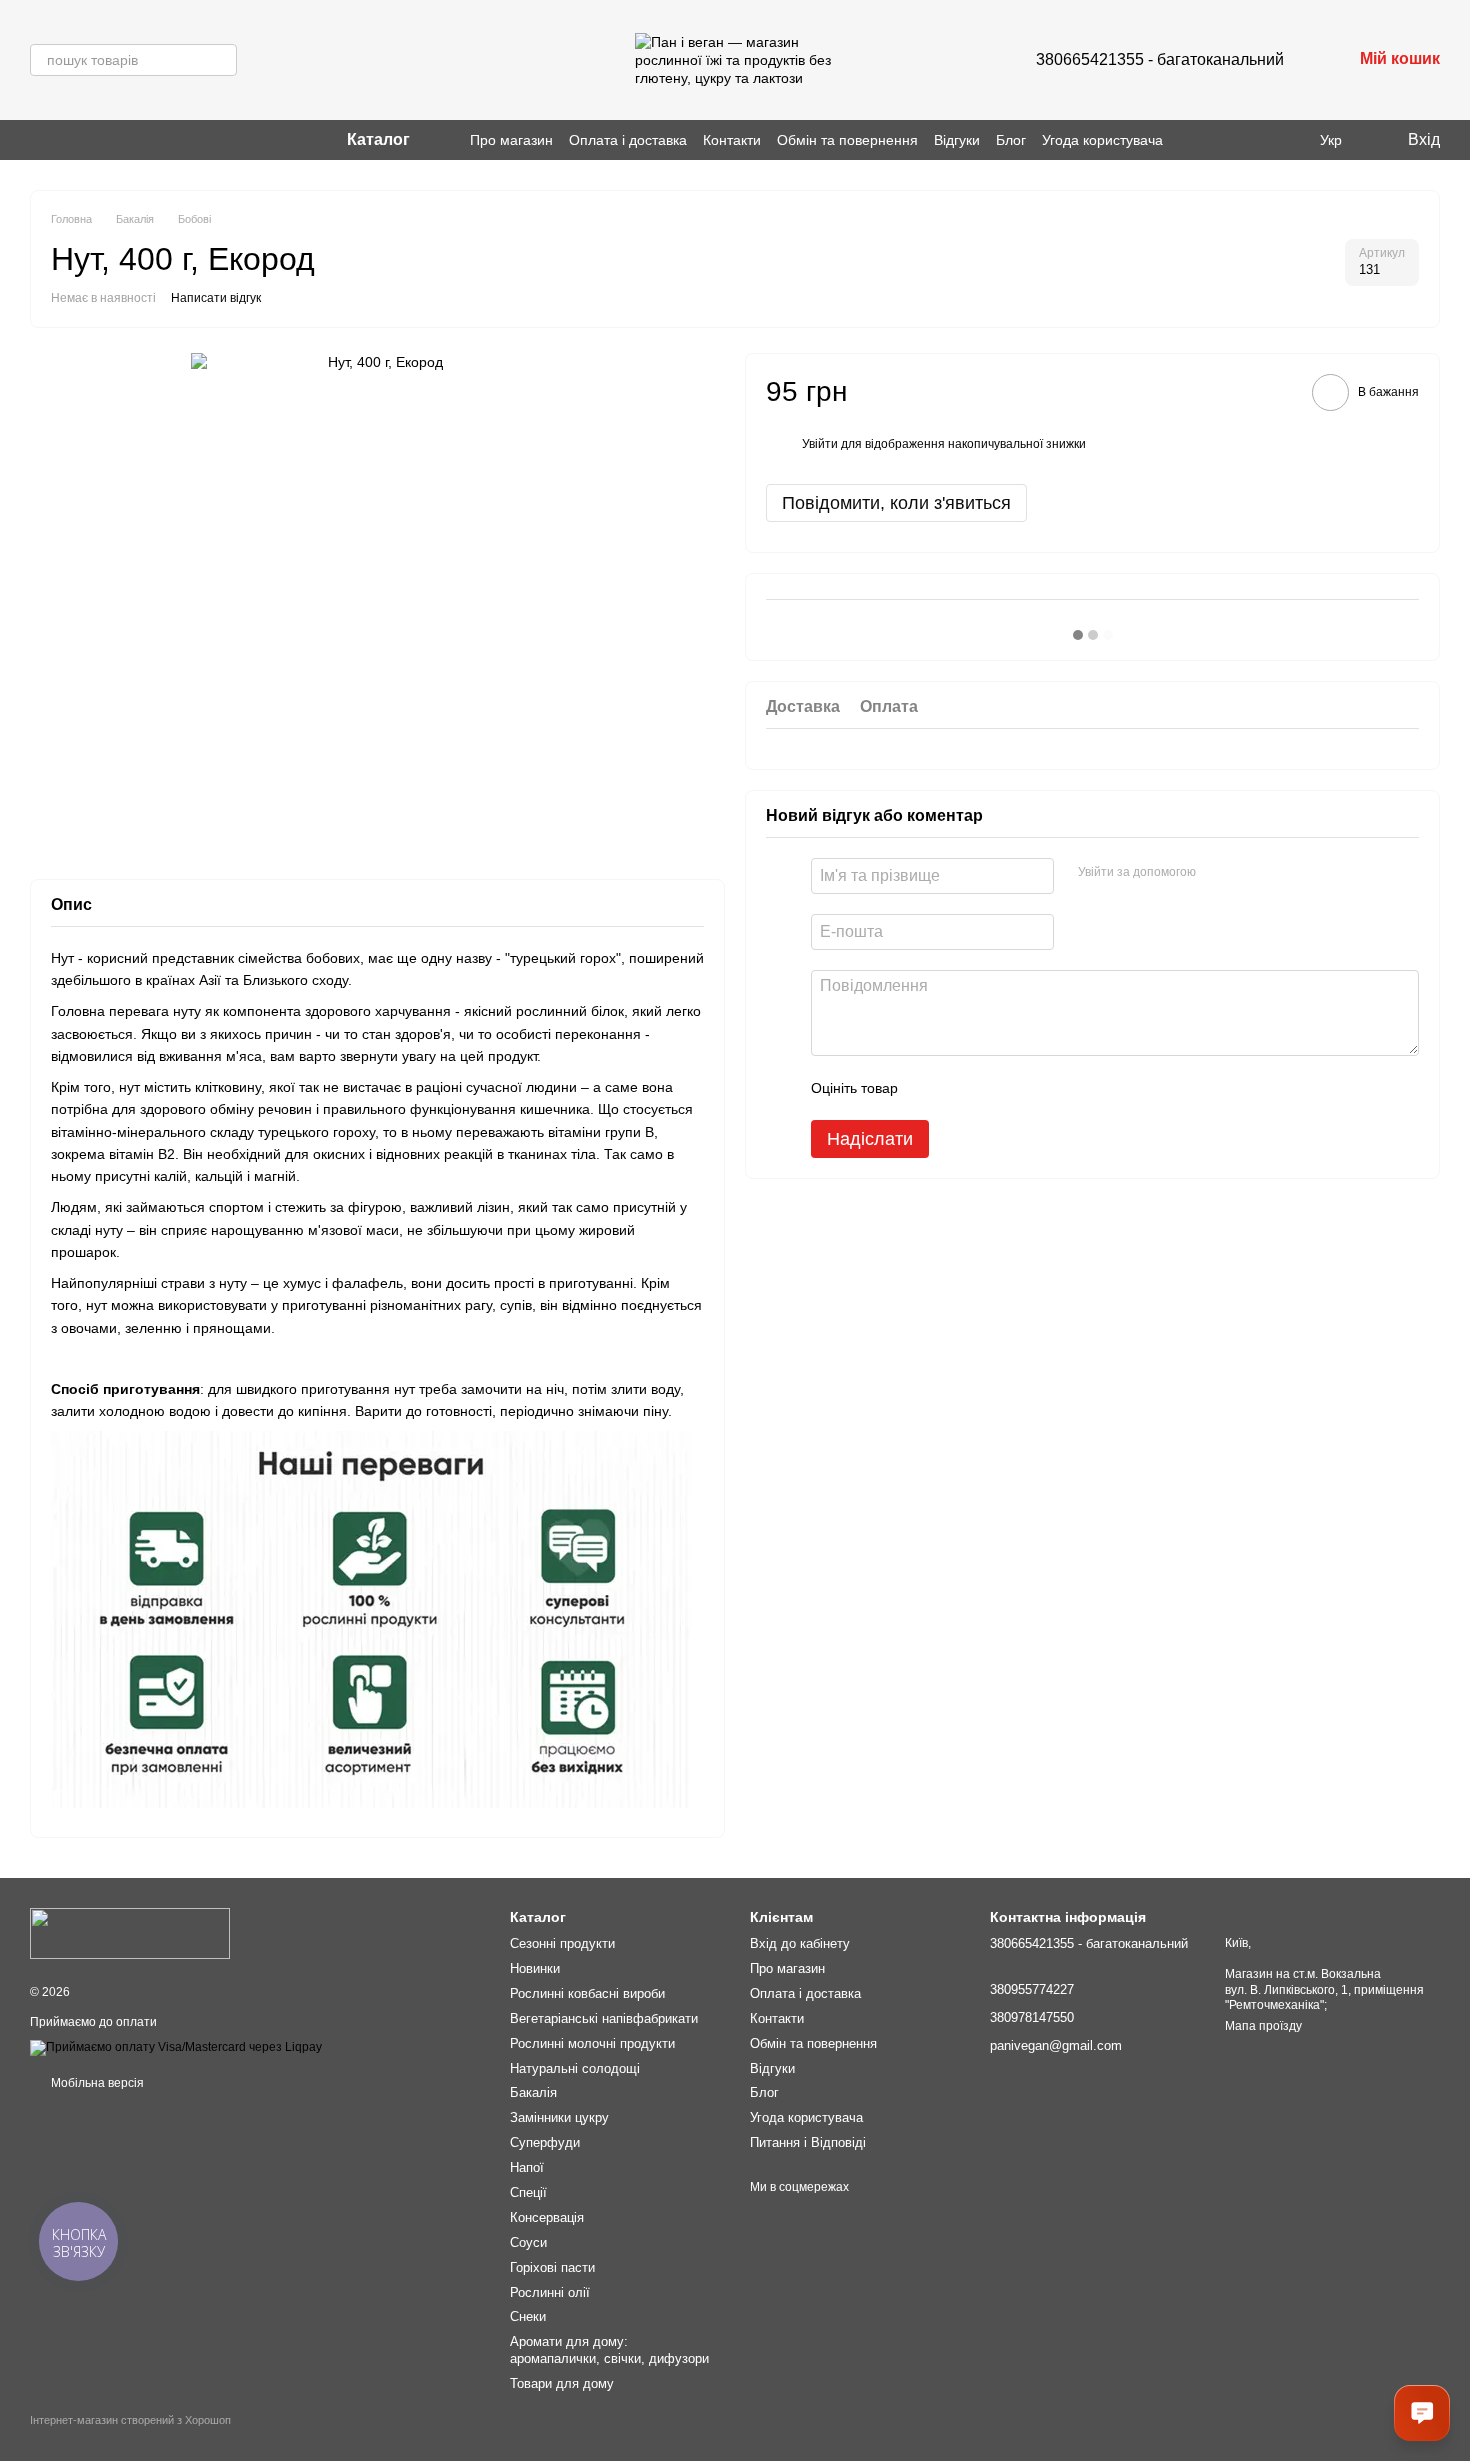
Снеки (528, 2316)
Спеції (528, 2192)
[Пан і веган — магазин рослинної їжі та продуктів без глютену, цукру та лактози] (130, 1933)
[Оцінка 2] (963, 1087)
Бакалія (533, 2092)
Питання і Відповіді (808, 2142)
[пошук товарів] (221, 60)
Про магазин (511, 140)
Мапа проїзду (1263, 2026)
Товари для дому (562, 2383)
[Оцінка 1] (931, 1087)
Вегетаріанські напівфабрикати (604, 2018)
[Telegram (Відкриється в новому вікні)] (86, 140)
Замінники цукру (559, 2117)
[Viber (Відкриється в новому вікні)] (62, 140)
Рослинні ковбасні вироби (587, 1993)
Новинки (535, 1968)
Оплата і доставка (628, 140)
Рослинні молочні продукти (592, 2043)
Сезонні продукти (562, 1943)
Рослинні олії (550, 2292)
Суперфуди (545, 2142)
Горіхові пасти (552, 2267)
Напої (527, 2167)
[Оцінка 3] (995, 1087)
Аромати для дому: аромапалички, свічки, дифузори (609, 2350)
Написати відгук (216, 298)
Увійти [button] (820, 444)
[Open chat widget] (1422, 2413)
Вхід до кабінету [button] (800, 1943)
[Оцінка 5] (1059, 1087)
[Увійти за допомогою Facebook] (1218, 872)
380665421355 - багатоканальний (1160, 59)
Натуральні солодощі (575, 2068)
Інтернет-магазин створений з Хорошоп (130, 2420)
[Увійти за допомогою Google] (1250, 872)
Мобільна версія (96, 2083)
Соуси (528, 2242)
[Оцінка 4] (1027, 1087)
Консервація (547, 2217)
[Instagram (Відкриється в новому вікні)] (38, 140)
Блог (1011, 140)
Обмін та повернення (847, 140)
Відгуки (957, 140)
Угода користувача (1102, 140)
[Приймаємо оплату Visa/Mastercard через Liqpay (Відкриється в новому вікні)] (176, 2048)
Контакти (732, 140)
